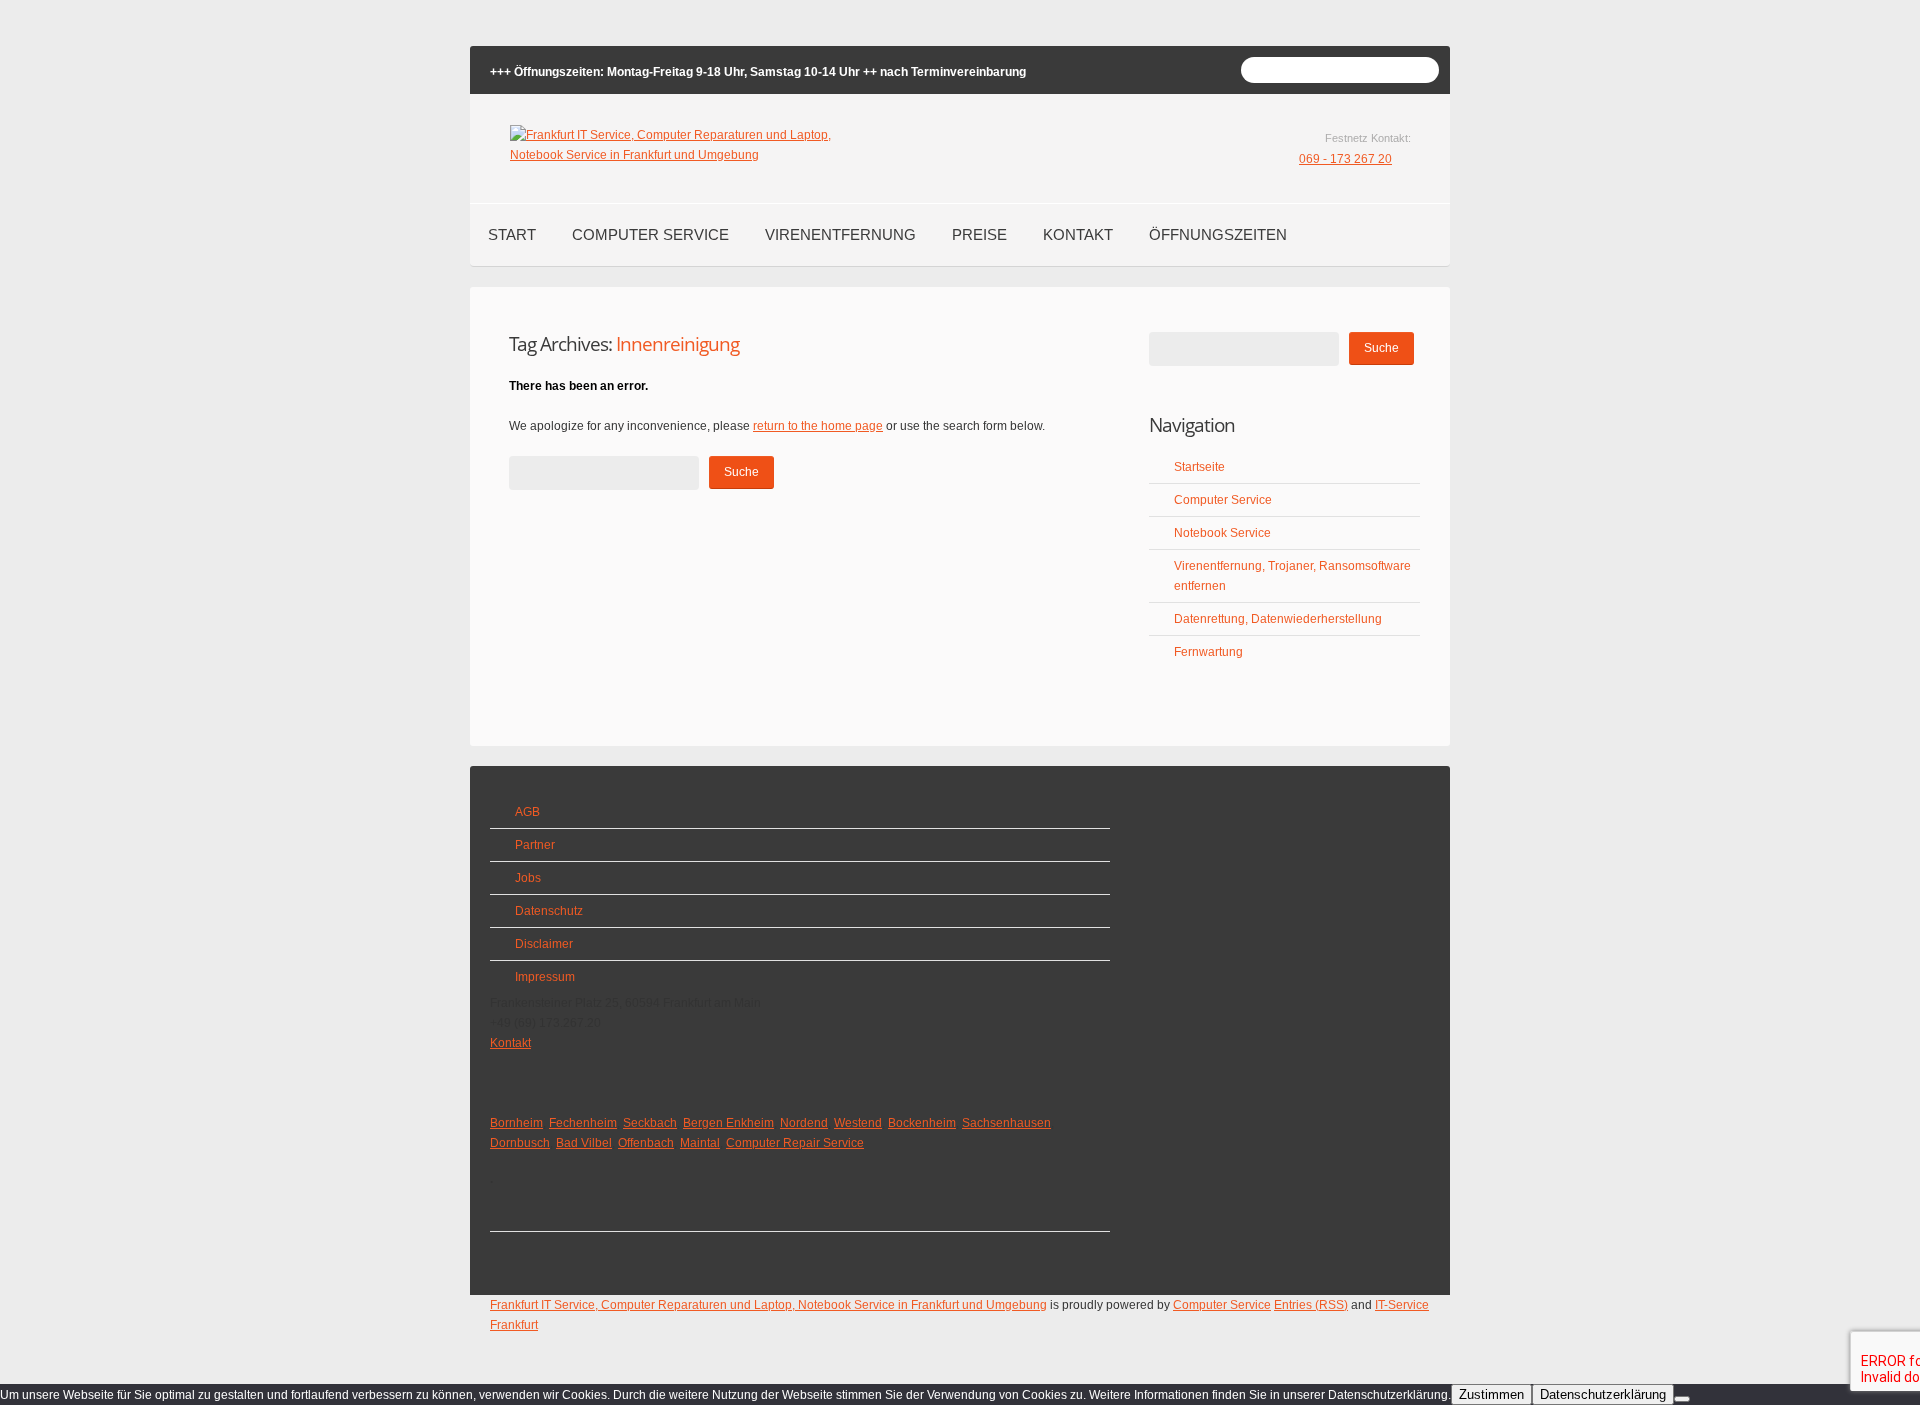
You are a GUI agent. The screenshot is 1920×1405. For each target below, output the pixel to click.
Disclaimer (544, 944)
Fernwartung (1208, 652)
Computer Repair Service (795, 1143)
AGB (527, 812)
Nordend (804, 1123)
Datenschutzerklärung (1603, 1394)
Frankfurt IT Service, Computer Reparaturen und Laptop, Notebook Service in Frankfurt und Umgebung (768, 1305)
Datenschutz (549, 911)
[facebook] (516, 1215)
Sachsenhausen (1006, 1123)
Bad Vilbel (584, 1143)
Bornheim (516, 1123)
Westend (858, 1123)
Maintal (700, 1143)
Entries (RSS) (1311, 1305)
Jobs (528, 878)
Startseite (1199, 467)
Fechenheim (583, 1123)
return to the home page (818, 426)
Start (512, 234)
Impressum (545, 977)
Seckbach (650, 1123)
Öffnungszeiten (1218, 234)
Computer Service (650, 234)
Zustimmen (1491, 1394)
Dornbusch (520, 1143)
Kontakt (1078, 234)
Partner (535, 845)
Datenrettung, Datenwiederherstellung (1278, 619)
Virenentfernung (840, 234)
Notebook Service (1222, 533)
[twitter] (516, 1248)
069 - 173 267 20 (1345, 159)
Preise (979, 234)
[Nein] (1682, 1399)
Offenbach (646, 1143)
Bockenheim (922, 1123)
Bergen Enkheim (728, 1123)
